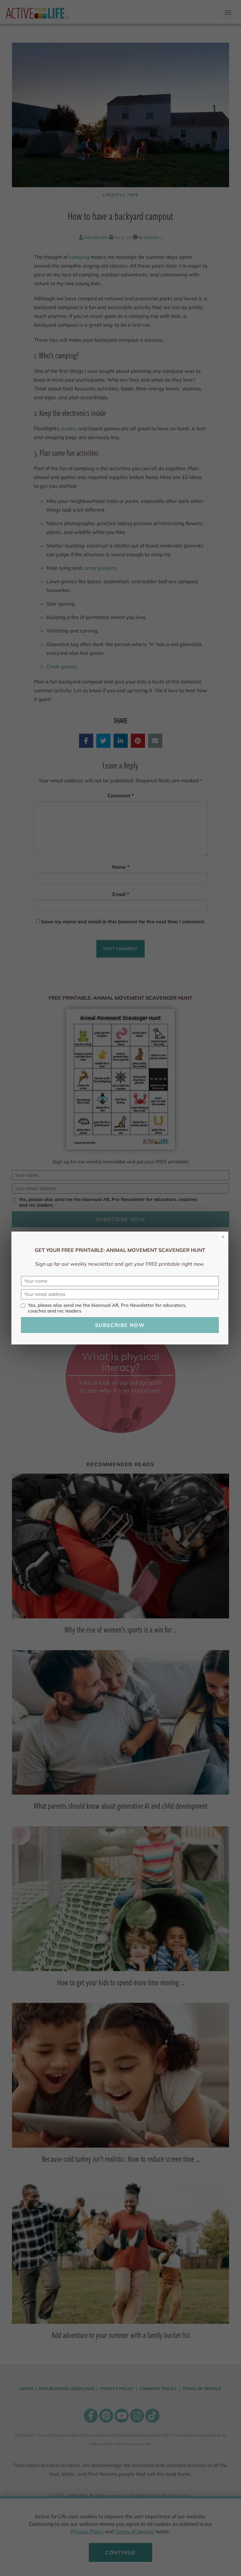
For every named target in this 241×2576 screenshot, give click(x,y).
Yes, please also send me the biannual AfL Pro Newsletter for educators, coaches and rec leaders (107, 1308)
